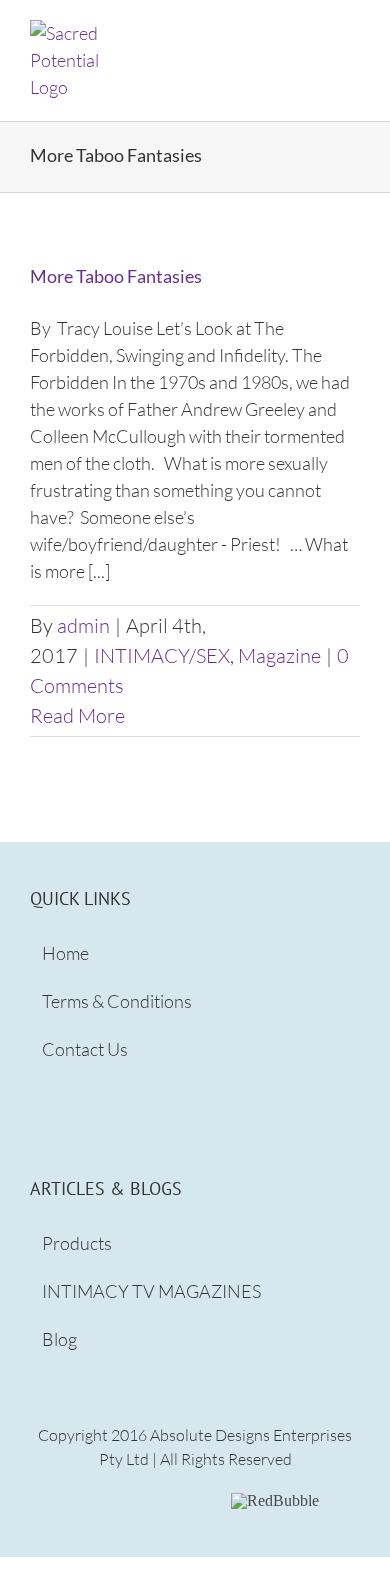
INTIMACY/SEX (162, 655)
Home (65, 953)
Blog (59, 1339)
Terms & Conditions (117, 1001)
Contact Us (85, 1049)
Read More (77, 715)
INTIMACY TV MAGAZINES (151, 1291)
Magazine (279, 655)
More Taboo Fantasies (116, 276)
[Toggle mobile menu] (352, 30)
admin (83, 625)
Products (77, 1243)
